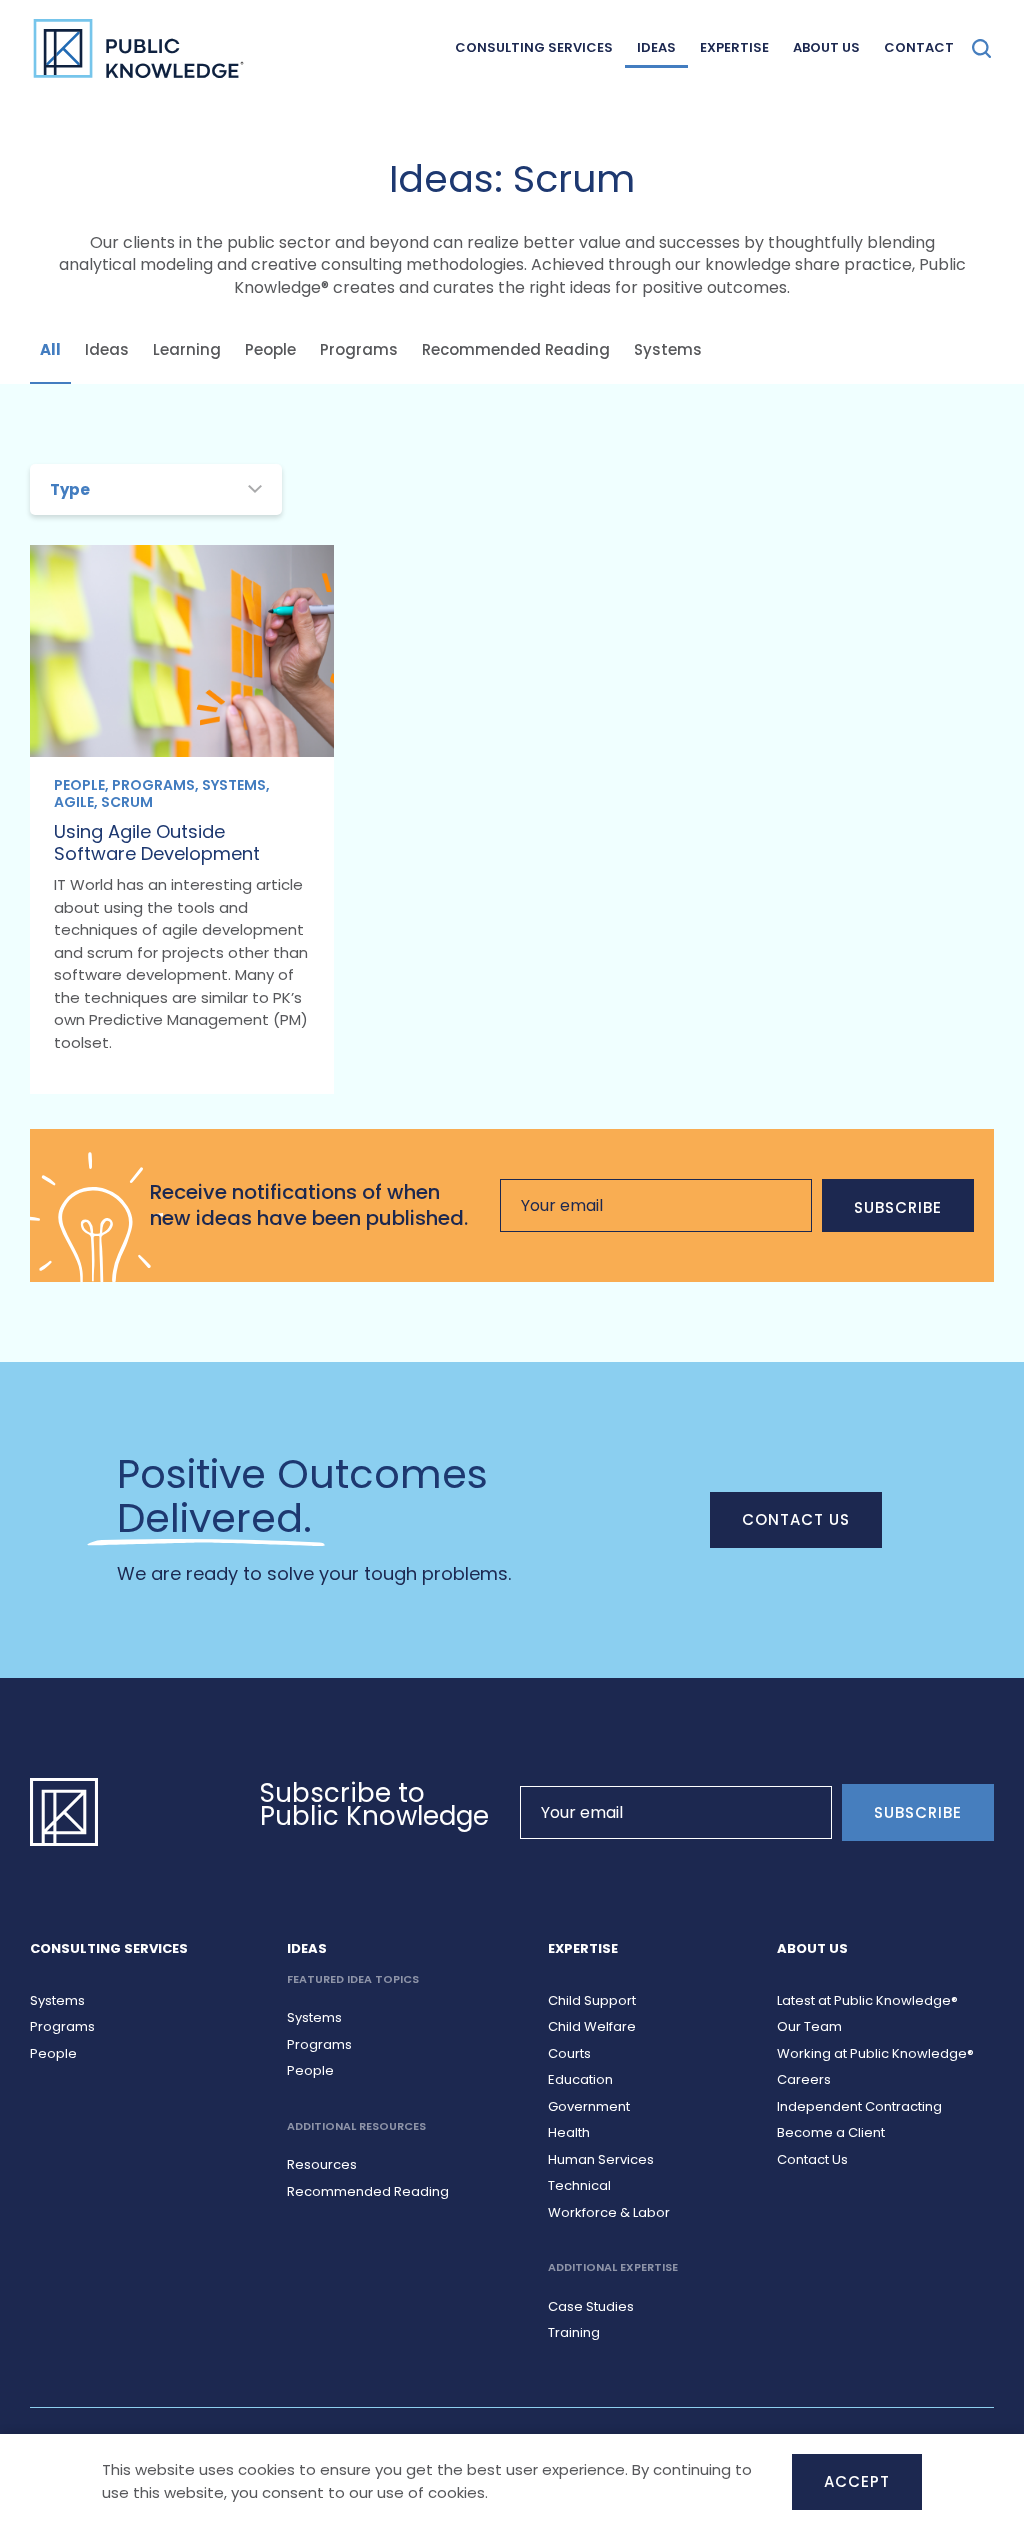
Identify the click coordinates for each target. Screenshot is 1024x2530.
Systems (668, 349)
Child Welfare (592, 2026)
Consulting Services (534, 47)
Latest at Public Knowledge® (867, 2000)
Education (580, 2079)
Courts (569, 2053)
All (50, 349)
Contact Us (796, 1519)
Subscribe (898, 1207)
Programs (359, 349)
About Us (826, 47)
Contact (919, 47)
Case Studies (591, 2306)
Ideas (656, 47)
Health (569, 2132)
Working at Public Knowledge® (875, 2053)
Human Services (601, 2159)
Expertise (734, 47)
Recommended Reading (516, 349)
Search (981, 48)
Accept (857, 2481)
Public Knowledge (138, 48)
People (270, 349)
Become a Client (831, 2132)
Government (589, 2106)
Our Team (809, 2026)
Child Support (592, 2000)
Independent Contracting (859, 2106)
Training (574, 2332)
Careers (804, 2079)
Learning (187, 349)
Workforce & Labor (609, 2212)
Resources (322, 2164)
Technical (579, 2185)
